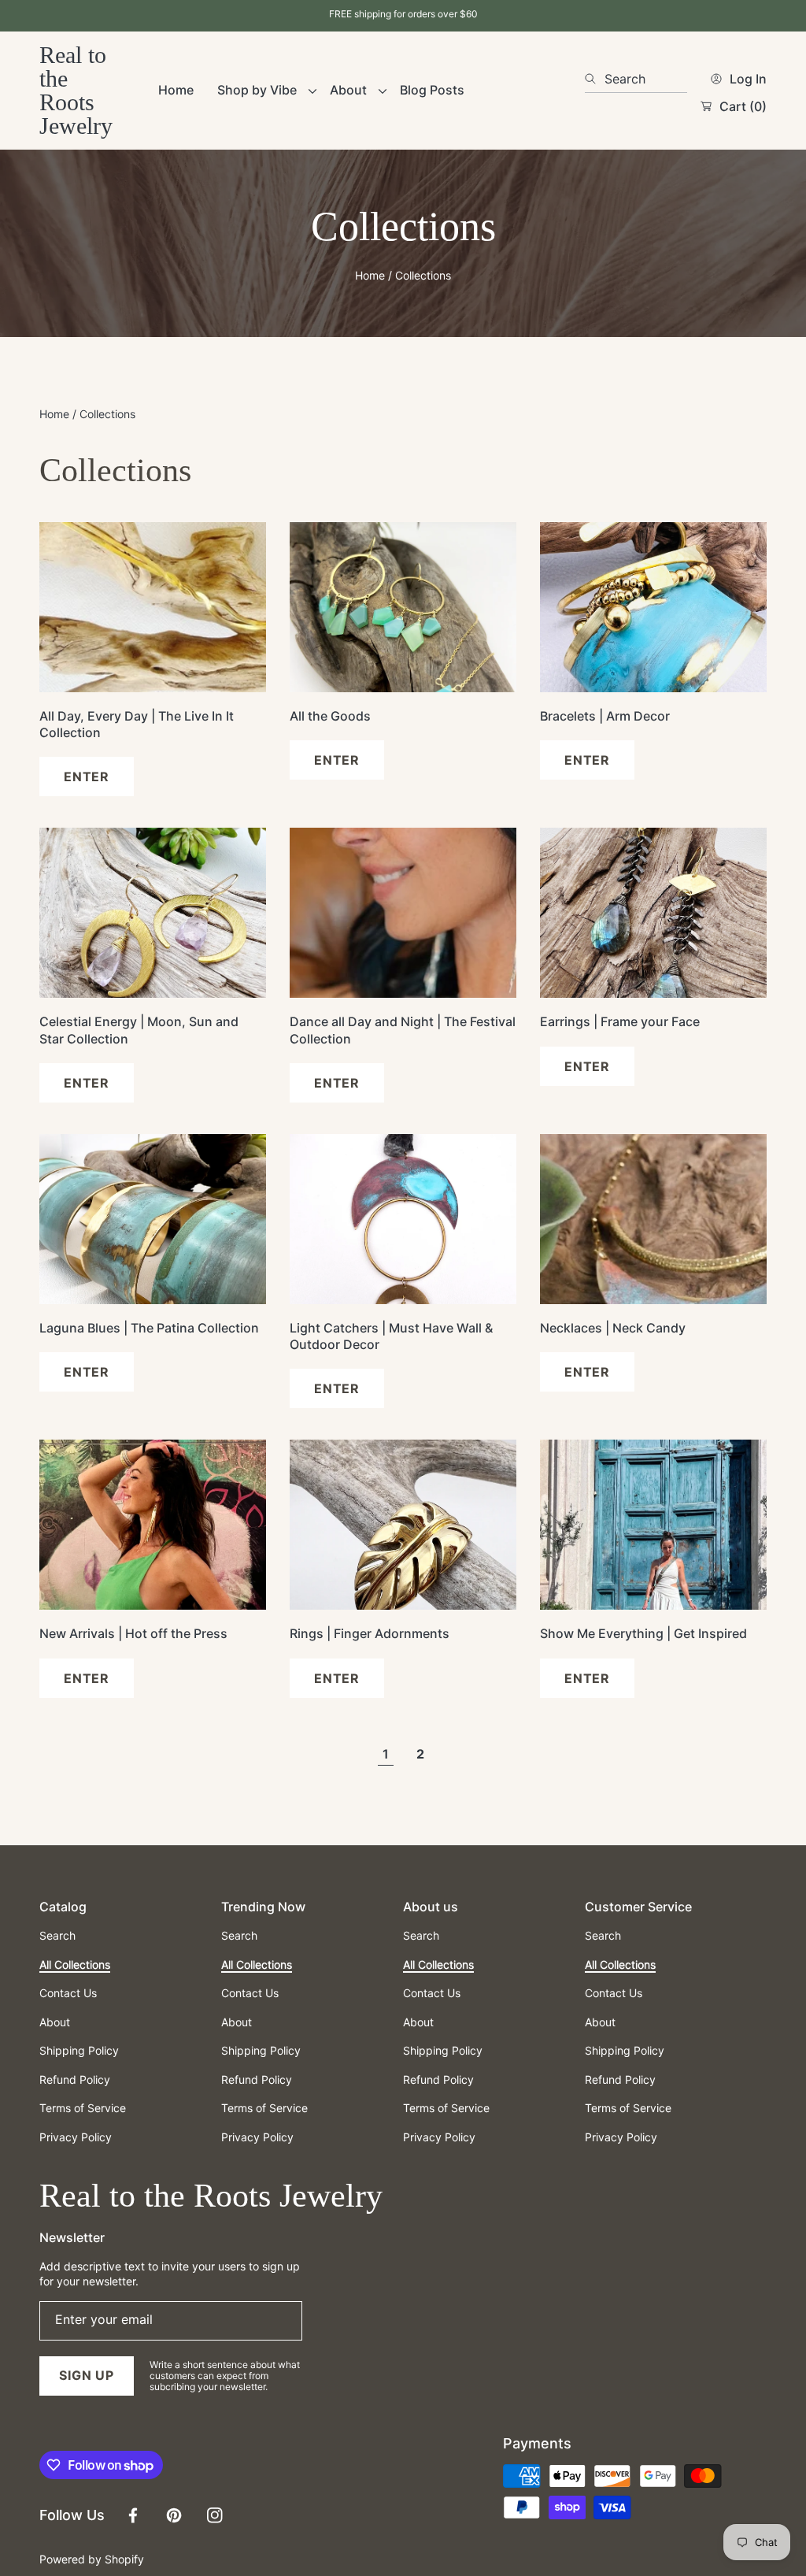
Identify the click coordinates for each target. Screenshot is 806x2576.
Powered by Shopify (92, 2559)
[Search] (595, 79)
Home (370, 275)
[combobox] (636, 79)
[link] (262, 90)
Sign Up (87, 2375)
